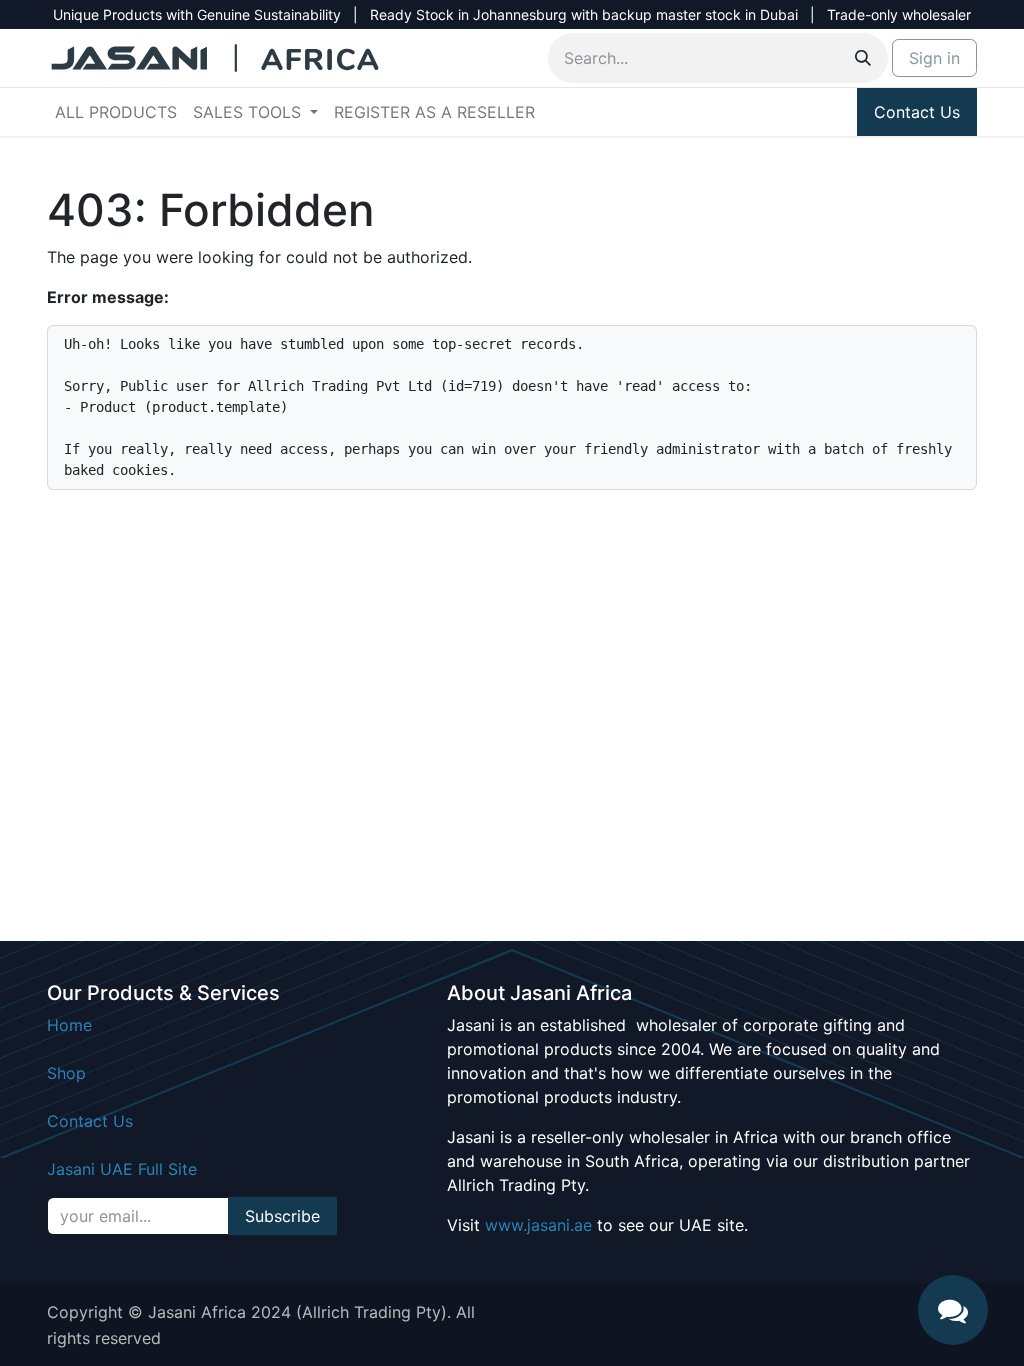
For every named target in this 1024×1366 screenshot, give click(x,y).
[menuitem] (116, 112)
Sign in (934, 58)
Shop (66, 1073)
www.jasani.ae (538, 1225)
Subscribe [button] (282, 1216)
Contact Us (917, 112)
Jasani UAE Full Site (122, 1169)
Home (69, 1025)
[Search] (863, 58)
